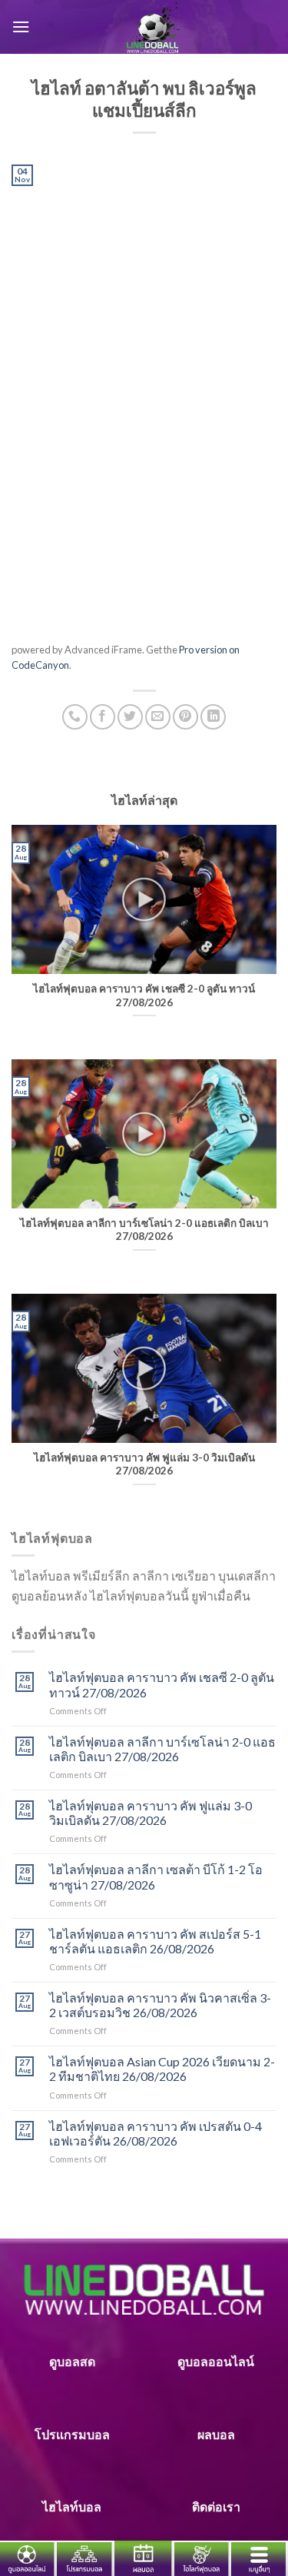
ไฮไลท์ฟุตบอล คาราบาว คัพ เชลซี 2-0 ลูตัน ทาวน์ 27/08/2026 (162, 1684)
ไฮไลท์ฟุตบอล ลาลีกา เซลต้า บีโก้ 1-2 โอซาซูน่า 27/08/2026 (156, 1876)
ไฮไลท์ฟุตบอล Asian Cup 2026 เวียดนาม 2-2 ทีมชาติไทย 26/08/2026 (162, 2069)
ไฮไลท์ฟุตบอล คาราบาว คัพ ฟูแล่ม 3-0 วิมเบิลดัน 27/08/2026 (151, 1813)
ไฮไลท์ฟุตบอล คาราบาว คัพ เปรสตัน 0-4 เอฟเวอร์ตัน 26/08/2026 (156, 2133)
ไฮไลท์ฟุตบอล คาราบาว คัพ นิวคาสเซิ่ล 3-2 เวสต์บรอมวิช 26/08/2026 (160, 2005)
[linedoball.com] (153, 27)
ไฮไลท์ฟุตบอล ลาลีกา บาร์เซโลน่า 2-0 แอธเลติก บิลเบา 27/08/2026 (162, 1749)
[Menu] (21, 27)
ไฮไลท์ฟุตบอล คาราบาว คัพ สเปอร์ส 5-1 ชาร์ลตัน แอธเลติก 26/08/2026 (155, 1941)
